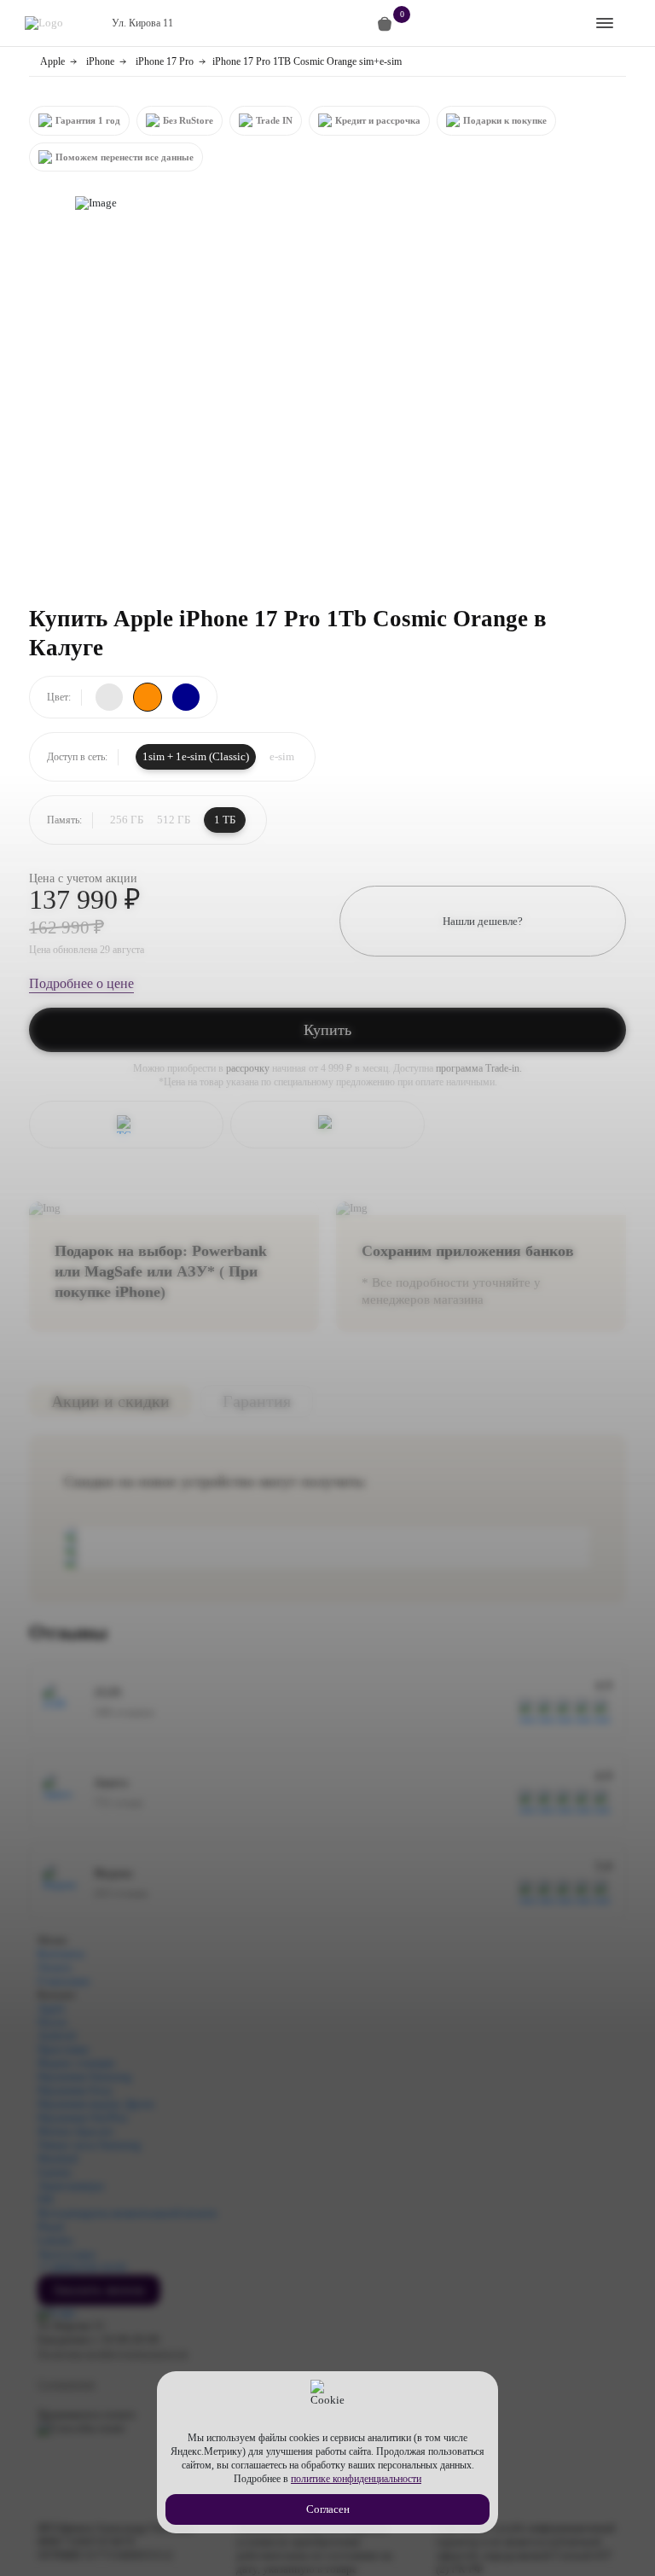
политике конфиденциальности (356, 2479)
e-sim (282, 756)
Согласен (328, 2509)
